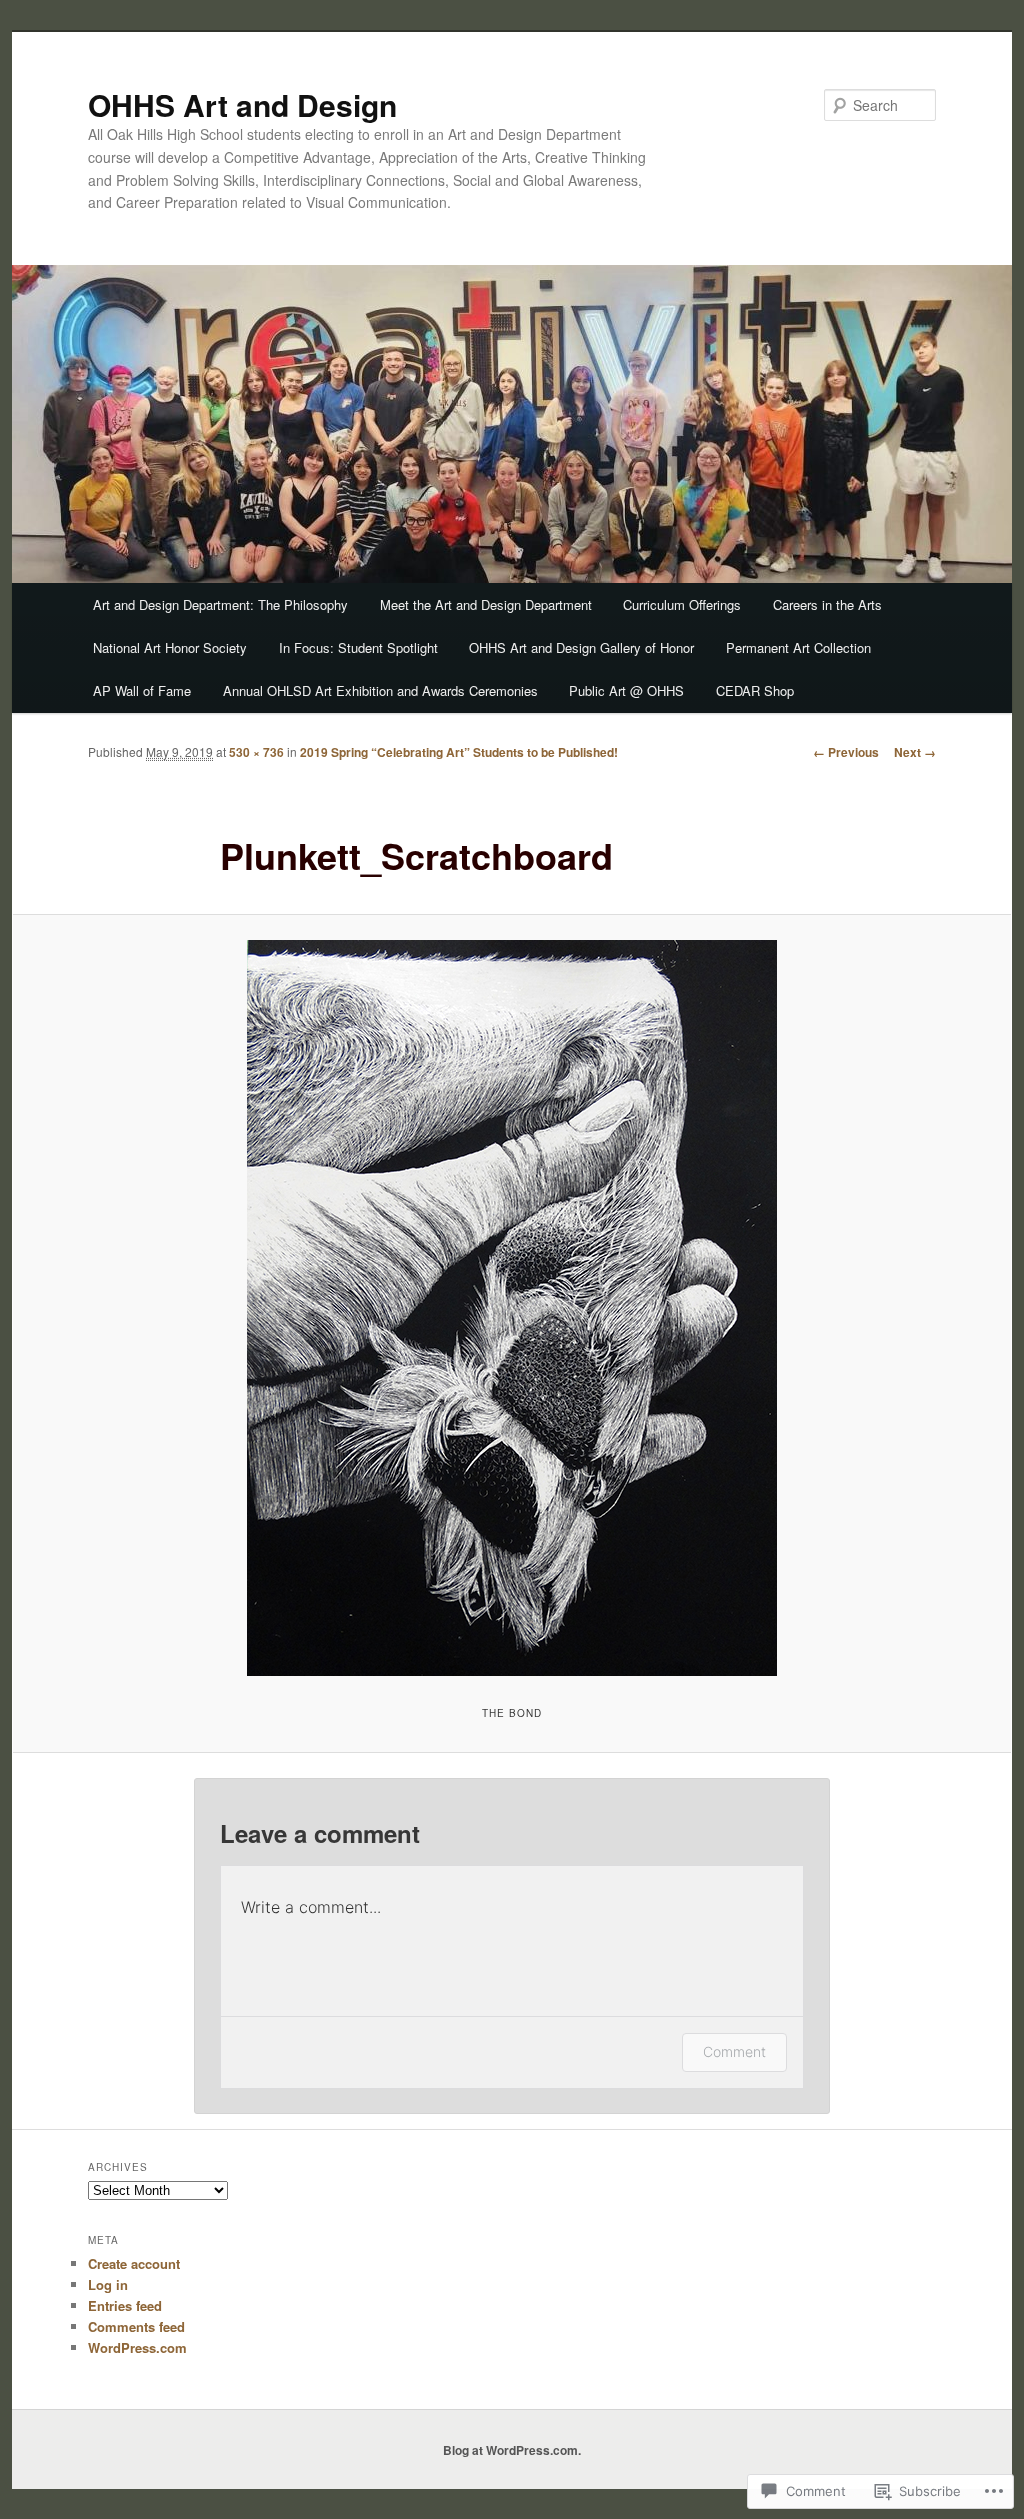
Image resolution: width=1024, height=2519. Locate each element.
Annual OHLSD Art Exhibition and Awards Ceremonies (380, 690)
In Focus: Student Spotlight (358, 647)
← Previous (846, 752)
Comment (734, 2051)
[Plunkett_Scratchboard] (512, 1308)
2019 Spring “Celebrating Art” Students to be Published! (459, 752)
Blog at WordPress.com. (512, 2450)
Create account (134, 2263)
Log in (108, 2284)
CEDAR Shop (755, 690)
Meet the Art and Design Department (486, 604)
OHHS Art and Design (242, 104)
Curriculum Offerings (682, 604)
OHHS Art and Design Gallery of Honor (581, 647)
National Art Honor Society (170, 647)
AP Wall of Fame (142, 690)
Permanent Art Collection (798, 647)
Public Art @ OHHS (626, 690)
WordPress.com (137, 2347)
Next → (915, 752)
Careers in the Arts (827, 604)
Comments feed (136, 2326)
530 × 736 (256, 752)
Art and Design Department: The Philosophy (220, 604)
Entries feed (125, 2305)
